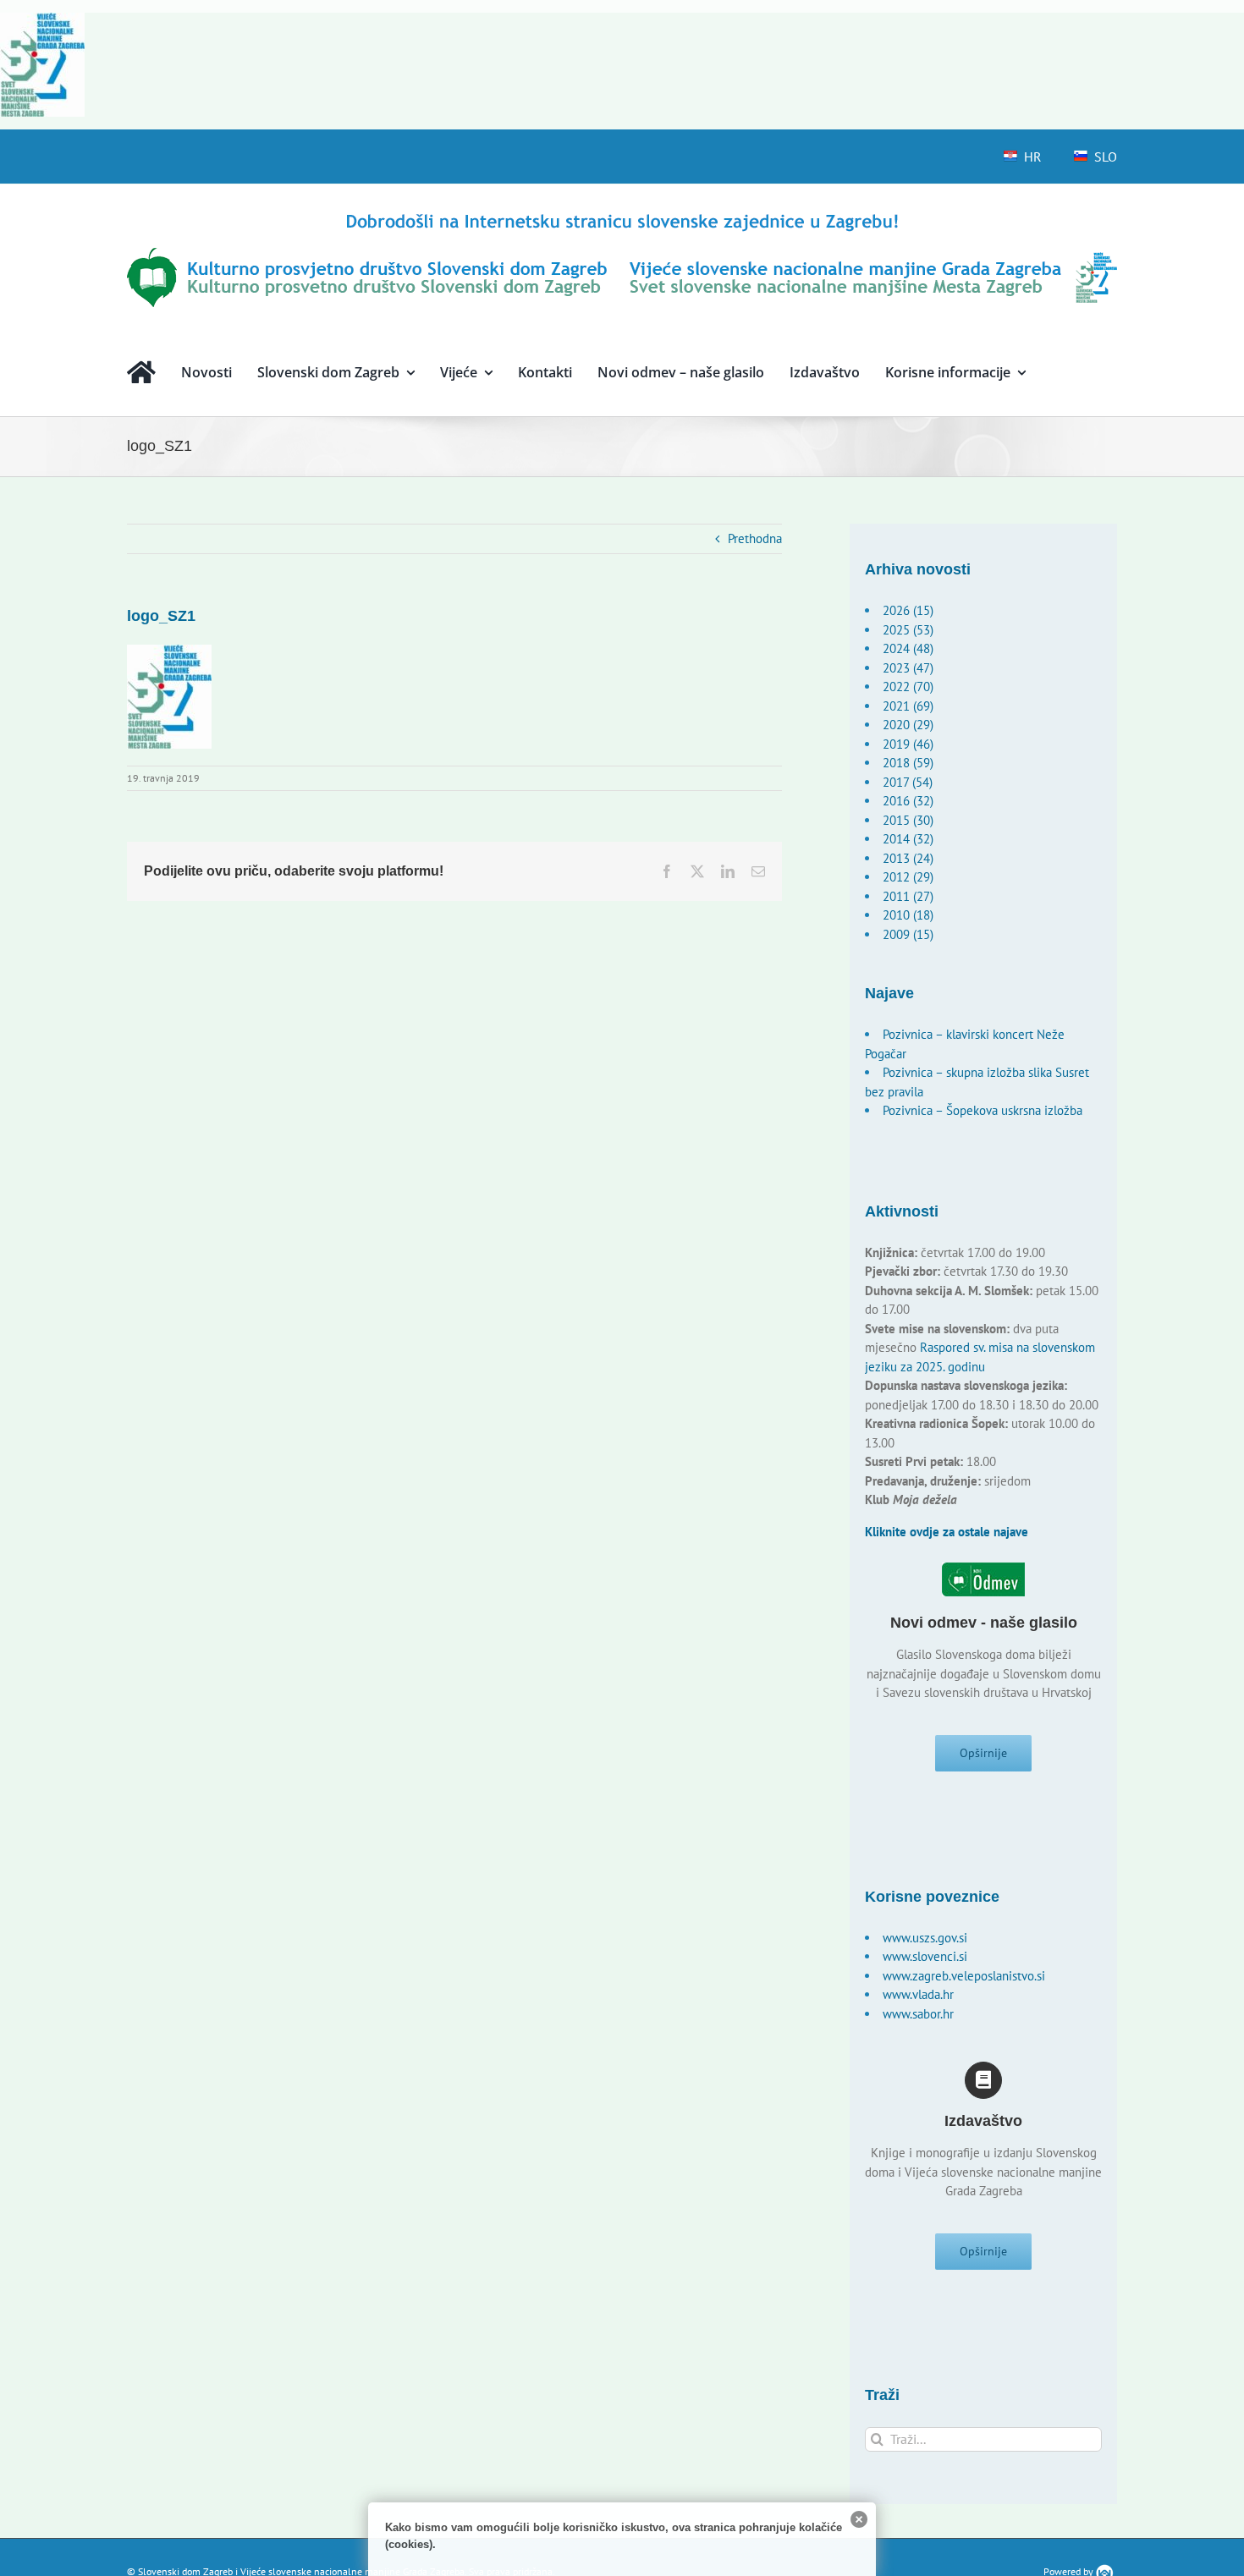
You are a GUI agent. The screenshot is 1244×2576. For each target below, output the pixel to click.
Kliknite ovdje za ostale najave (947, 1532)
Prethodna (755, 538)
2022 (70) (908, 687)
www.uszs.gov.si (925, 1938)
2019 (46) (908, 744)
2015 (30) (908, 820)
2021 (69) (908, 706)
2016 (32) (908, 801)
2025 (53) (908, 630)
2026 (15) (908, 610)
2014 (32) (908, 839)
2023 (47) (908, 668)
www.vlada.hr (918, 1994)
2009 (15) (908, 934)
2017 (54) (908, 782)
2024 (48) (908, 648)
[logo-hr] (622, 216)
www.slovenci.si (925, 1956)
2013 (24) (908, 858)
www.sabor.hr (918, 2014)
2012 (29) (908, 877)
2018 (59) (908, 763)
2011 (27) (908, 896)
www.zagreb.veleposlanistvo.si (964, 1976)
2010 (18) (908, 915)
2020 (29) (908, 725)
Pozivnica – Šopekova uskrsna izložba (983, 1110)
